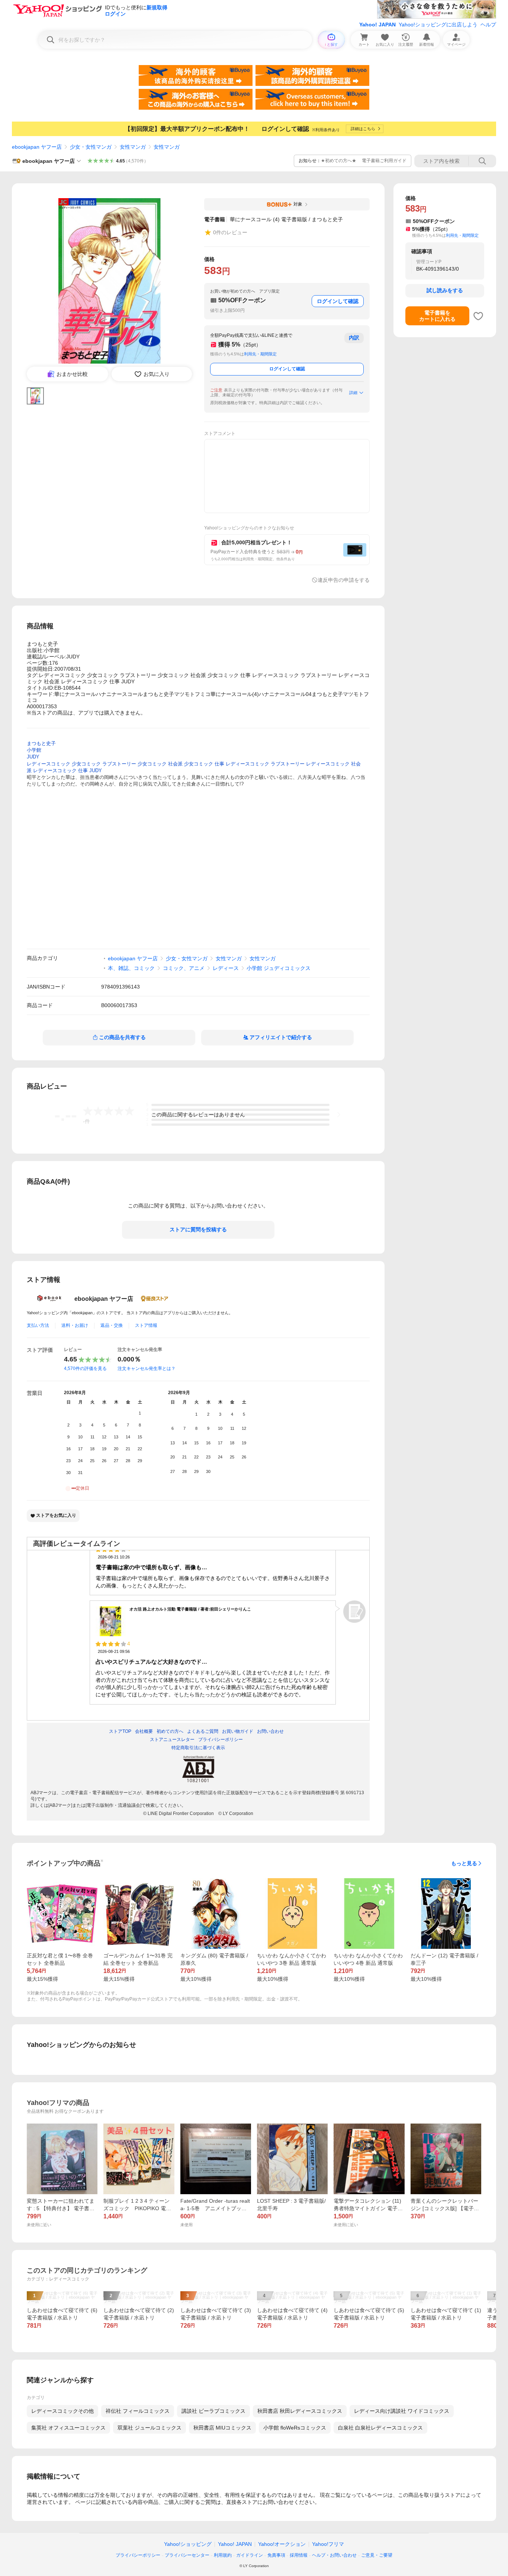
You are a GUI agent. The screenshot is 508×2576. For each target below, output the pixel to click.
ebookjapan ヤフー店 (37, 147)
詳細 (353, 393)
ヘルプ (488, 25)
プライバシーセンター (187, 2555)
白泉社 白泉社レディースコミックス (380, 2428)
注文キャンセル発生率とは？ (147, 1368)
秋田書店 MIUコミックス (222, 2428)
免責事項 (276, 2555)
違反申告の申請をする (344, 580)
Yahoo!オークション (282, 2544)
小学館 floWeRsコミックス (295, 2428)
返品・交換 (112, 1325)
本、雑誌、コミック (131, 968)
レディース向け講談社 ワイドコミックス (402, 2411)
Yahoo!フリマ (328, 2544)
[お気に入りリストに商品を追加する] (478, 316)
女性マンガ (133, 147)
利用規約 (223, 2555)
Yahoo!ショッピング (188, 2544)
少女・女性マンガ (91, 147)
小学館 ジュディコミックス (279, 968)
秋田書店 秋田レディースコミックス (300, 2411)
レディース (226, 968)
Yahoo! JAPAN (377, 25)
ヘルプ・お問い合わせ (334, 2555)
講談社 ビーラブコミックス (213, 2411)
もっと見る (464, 1863)
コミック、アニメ (184, 968)
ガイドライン (250, 2555)
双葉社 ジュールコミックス (149, 2428)
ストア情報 (146, 1325)
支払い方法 (38, 1325)
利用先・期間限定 (260, 354)
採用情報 (299, 2555)
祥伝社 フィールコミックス (138, 2411)
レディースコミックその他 (62, 2411)
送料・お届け (75, 1325)
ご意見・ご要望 (377, 2555)
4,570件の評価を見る (85, 1368)
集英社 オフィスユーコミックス (68, 2428)
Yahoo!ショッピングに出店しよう (438, 25)
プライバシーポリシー (138, 2555)
